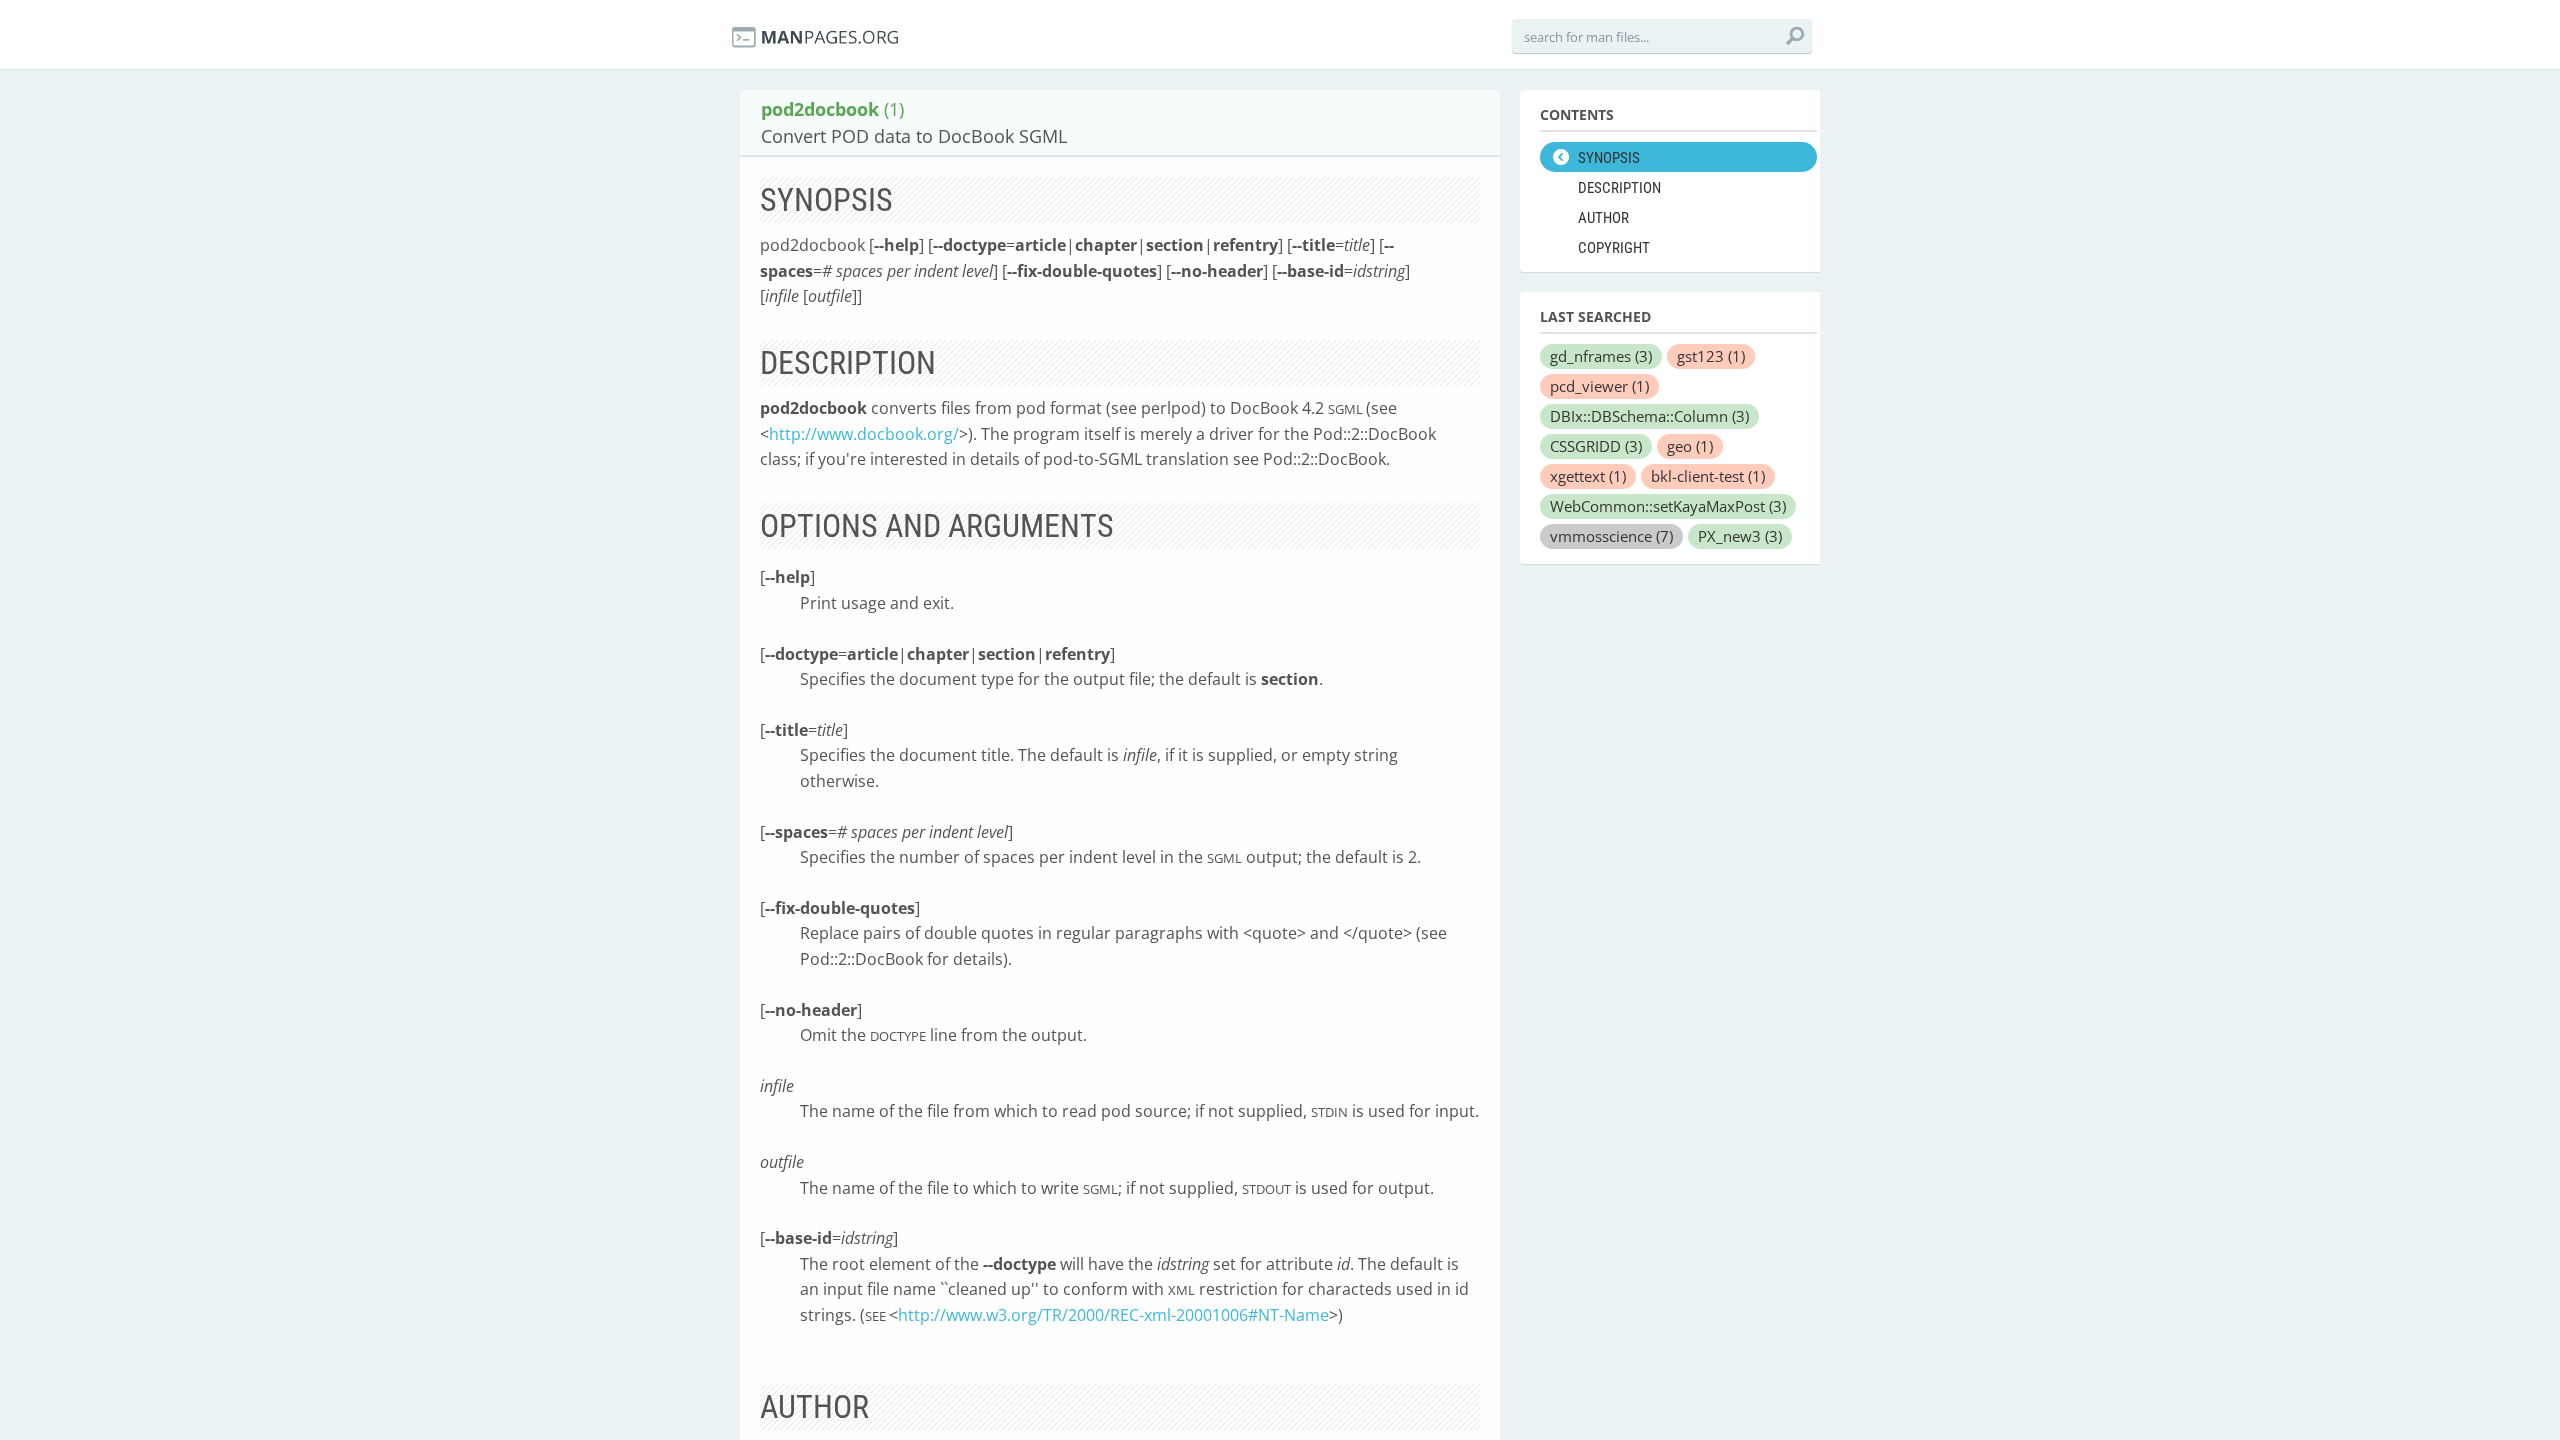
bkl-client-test (1708, 476)
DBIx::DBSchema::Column (1649, 416)
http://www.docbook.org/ (864, 434)
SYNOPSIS (1609, 158)
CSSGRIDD (1596, 446)
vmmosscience (1611, 536)
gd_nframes (1601, 356)
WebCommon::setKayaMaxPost (1668, 506)
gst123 (1711, 356)
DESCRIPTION (1619, 188)
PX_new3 (1740, 536)
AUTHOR (1603, 218)
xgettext (1588, 476)
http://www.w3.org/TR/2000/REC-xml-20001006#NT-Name (1113, 1315)
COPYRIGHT (1614, 248)
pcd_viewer (1599, 386)
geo (1690, 446)
